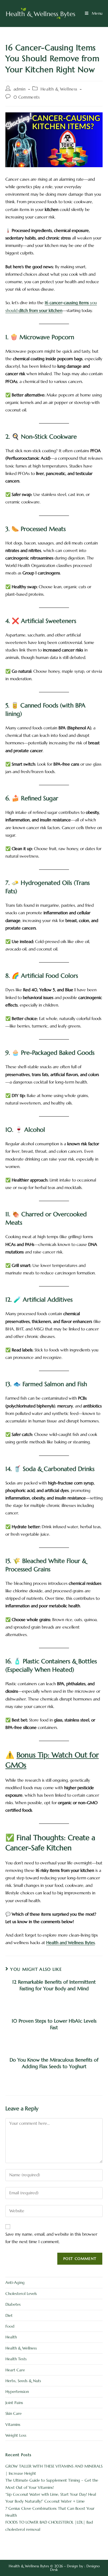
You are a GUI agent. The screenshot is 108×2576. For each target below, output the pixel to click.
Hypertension (17, 2392)
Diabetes (13, 2304)
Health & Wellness (59, 89)
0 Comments (27, 97)
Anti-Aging (15, 2283)
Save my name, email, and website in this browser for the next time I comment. (51, 2238)
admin (20, 89)
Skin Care (13, 2413)
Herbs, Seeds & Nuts (23, 2381)
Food (10, 2326)
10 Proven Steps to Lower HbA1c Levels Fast (54, 2024)
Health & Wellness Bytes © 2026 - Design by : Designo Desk (54, 2568)
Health (11, 2337)
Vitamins (13, 2425)
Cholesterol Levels (21, 2294)
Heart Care (15, 2370)
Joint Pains (14, 2403)
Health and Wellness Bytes (70, 1943)
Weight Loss (16, 2435)
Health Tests (16, 2359)
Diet (9, 2315)
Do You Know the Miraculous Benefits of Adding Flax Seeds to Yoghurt (54, 2063)
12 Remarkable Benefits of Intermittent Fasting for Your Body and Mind (54, 1985)
